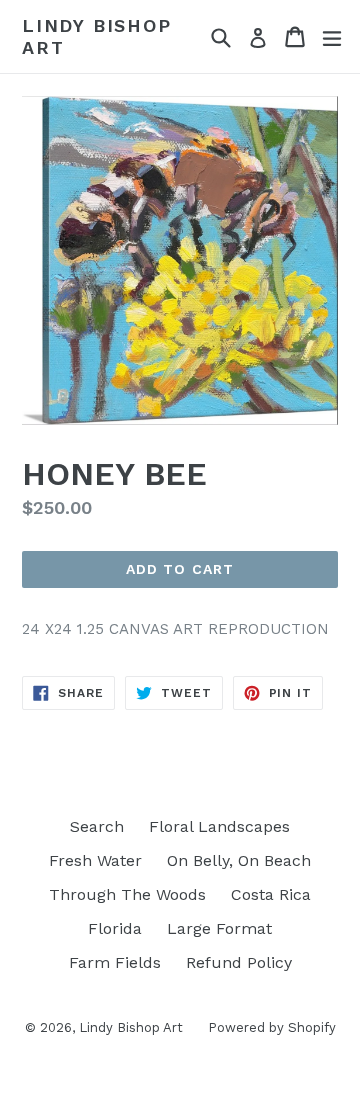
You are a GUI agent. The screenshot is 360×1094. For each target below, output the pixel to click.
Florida (115, 928)
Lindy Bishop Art (97, 36)
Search (97, 826)
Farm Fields (115, 962)
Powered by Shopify (272, 1027)
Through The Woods (127, 894)
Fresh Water (95, 860)
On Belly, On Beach (239, 860)
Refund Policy (239, 962)
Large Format (219, 928)
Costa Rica (271, 894)
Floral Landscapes (219, 826)
